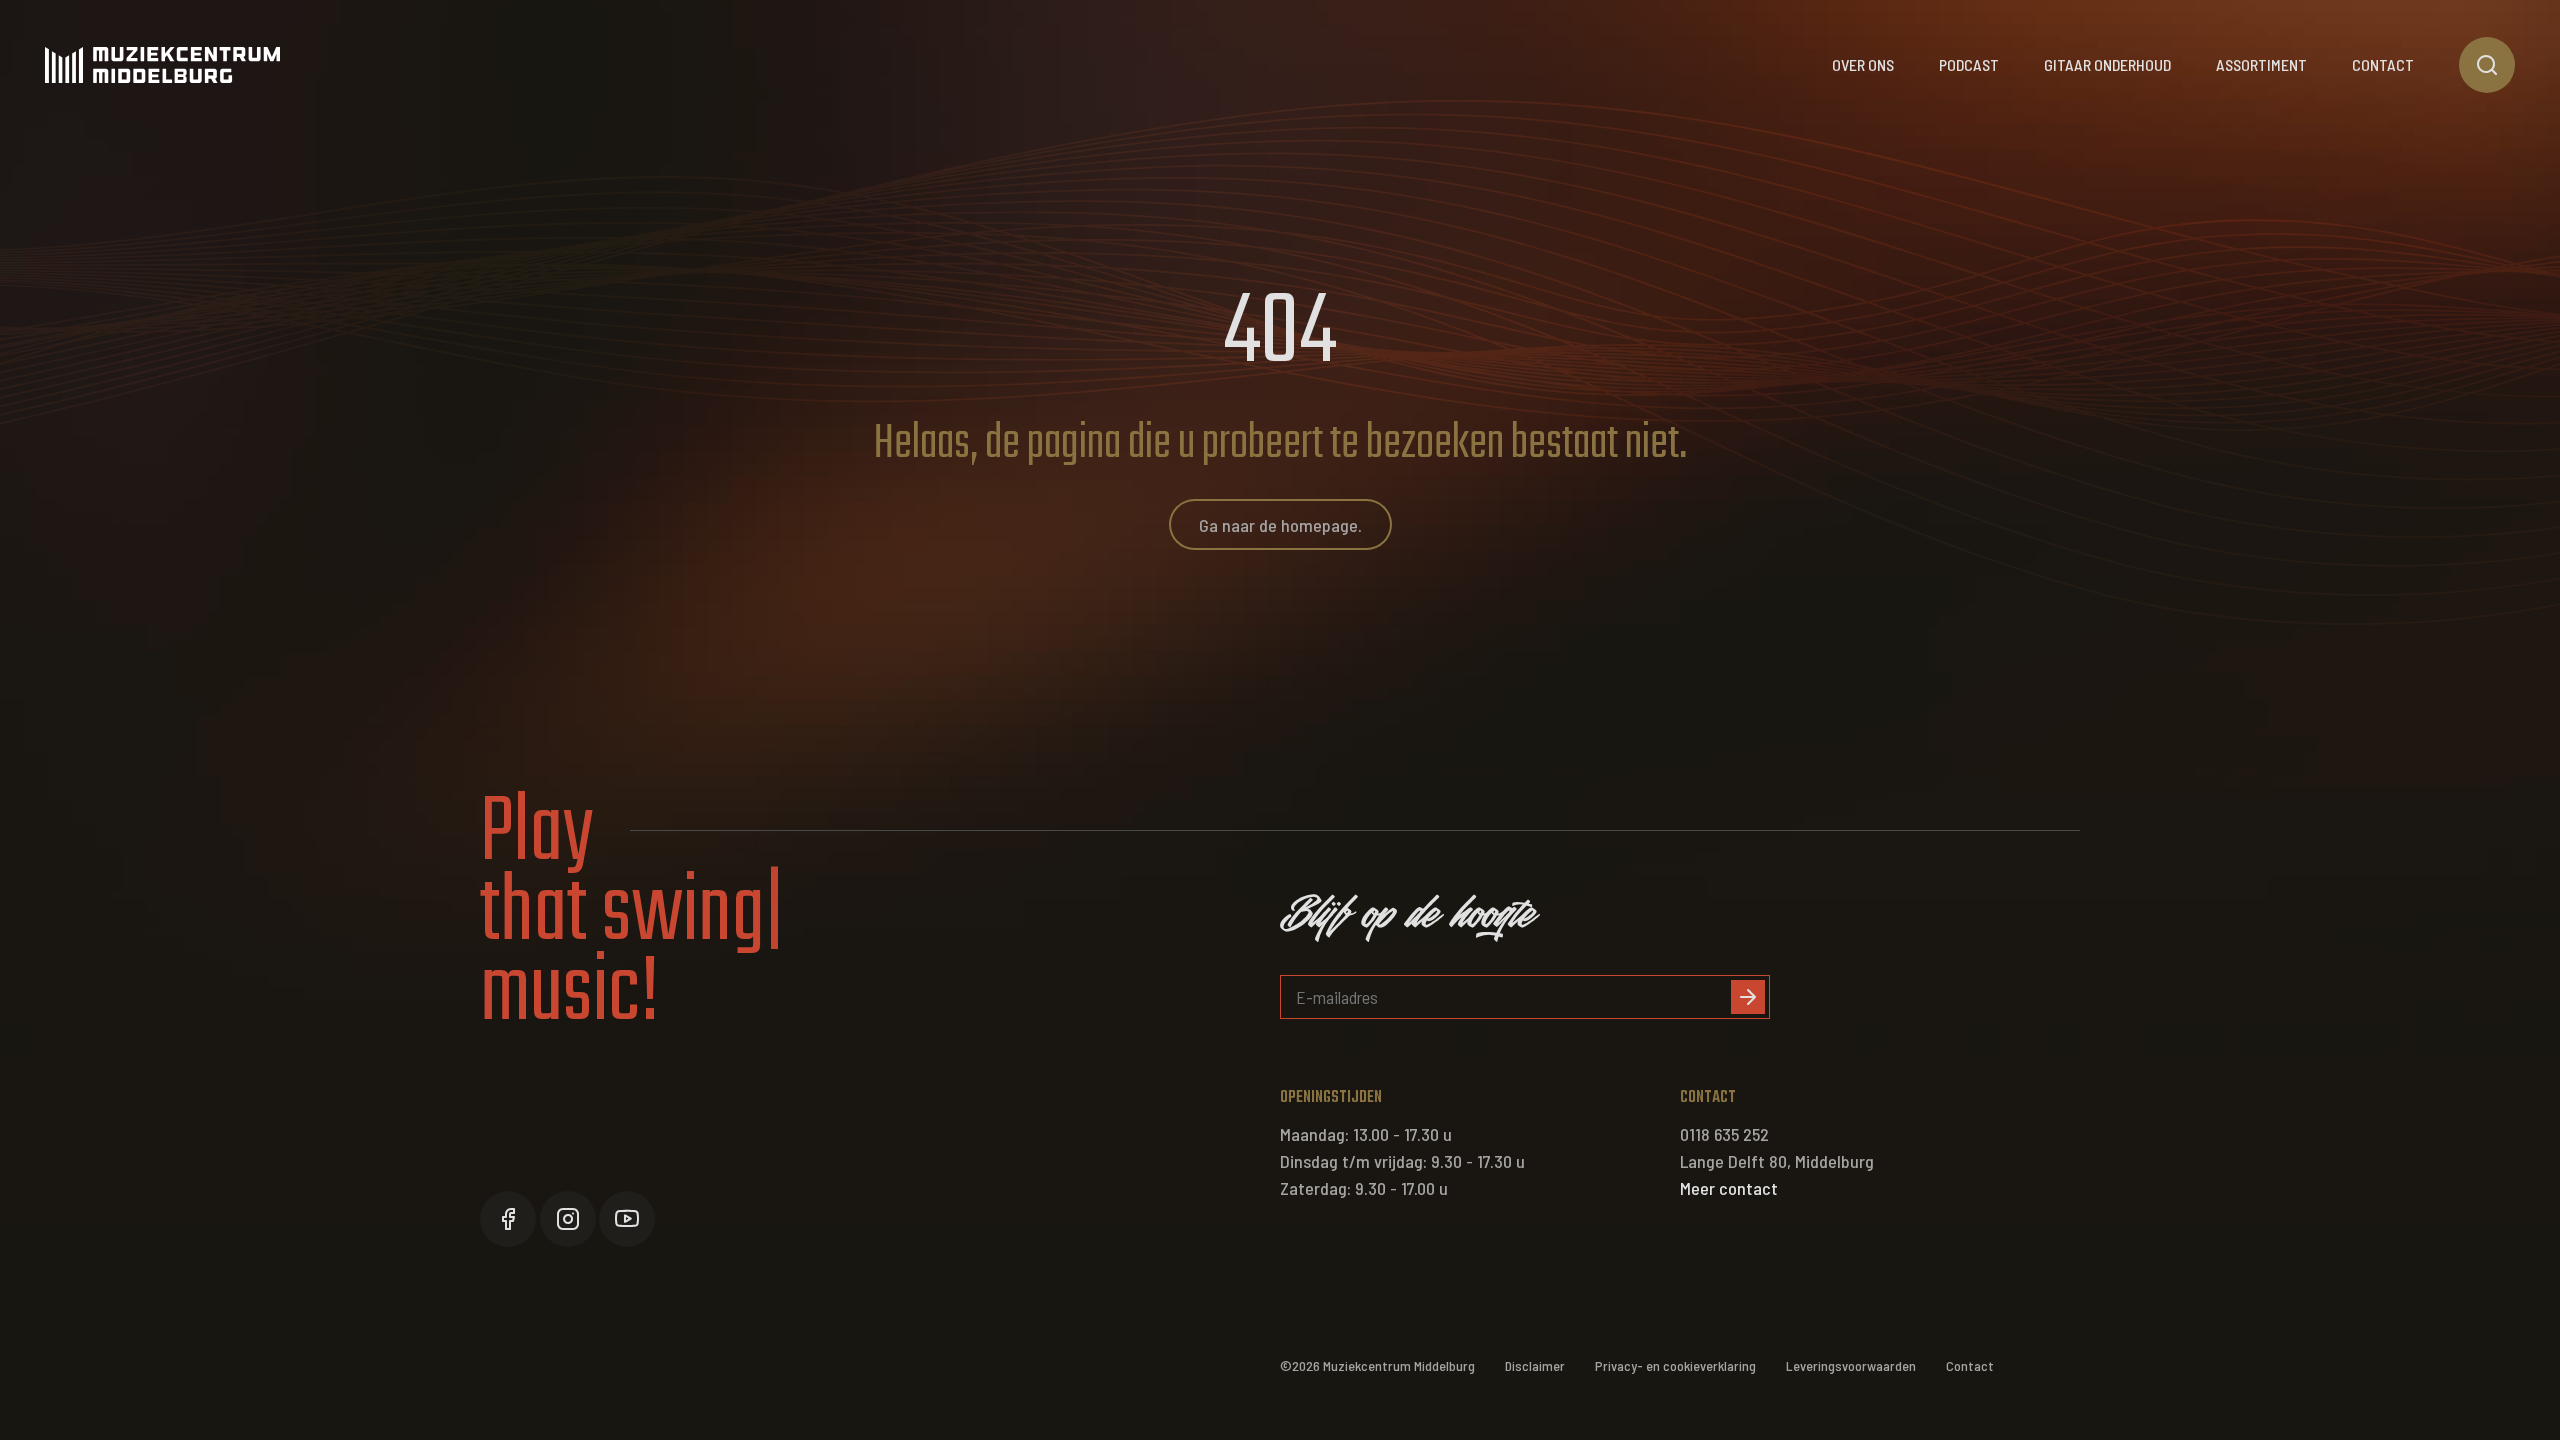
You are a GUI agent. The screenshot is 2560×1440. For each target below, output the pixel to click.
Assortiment (2261, 64)
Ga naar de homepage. (1280, 525)
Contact (2383, 64)
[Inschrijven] (1748, 997)
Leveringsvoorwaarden (1851, 1365)
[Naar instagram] (568, 1219)
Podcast (1969, 64)
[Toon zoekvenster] (2487, 65)
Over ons (1863, 64)
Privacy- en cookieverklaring (1675, 1365)
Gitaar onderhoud (2107, 64)
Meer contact (1729, 1188)
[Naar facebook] (508, 1219)
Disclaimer (1535, 1365)
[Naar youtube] (627, 1219)
